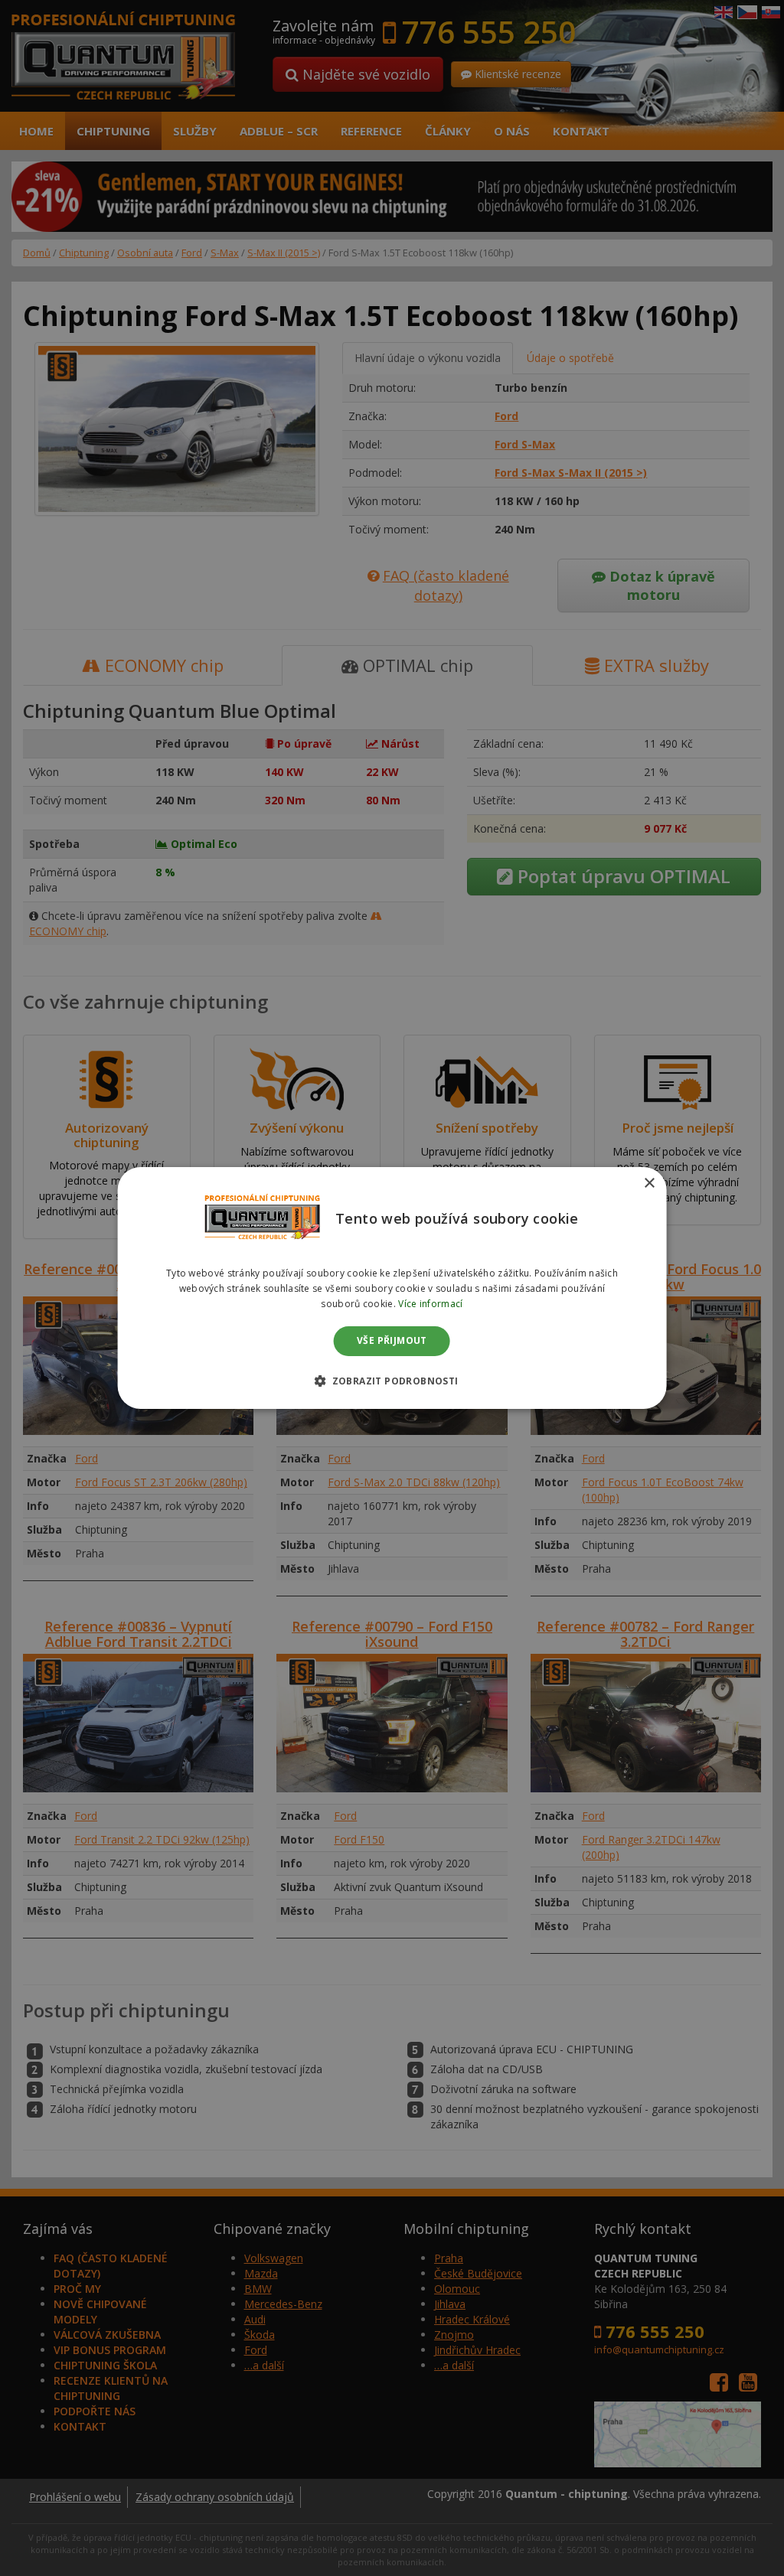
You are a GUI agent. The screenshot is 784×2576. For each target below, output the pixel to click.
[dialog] (392, 1288)
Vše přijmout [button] (392, 1341)
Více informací (430, 1304)
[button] (392, 1381)
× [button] (649, 1184)
